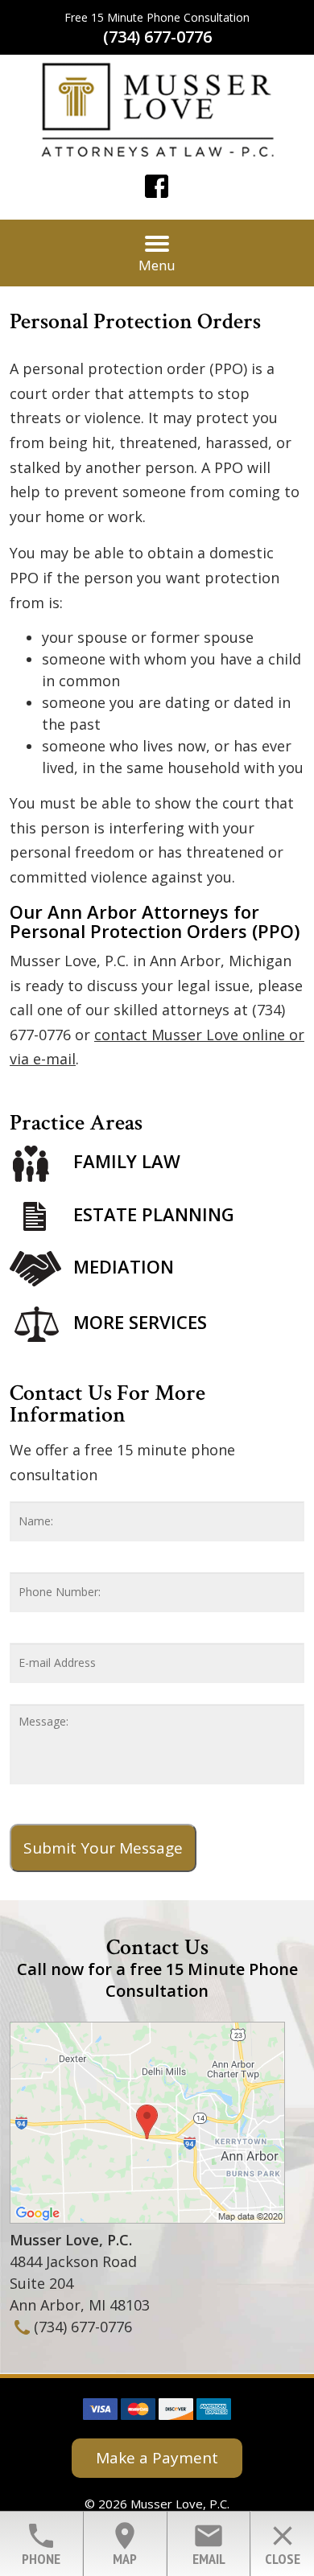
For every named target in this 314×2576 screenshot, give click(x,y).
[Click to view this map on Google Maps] (147, 2218)
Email (209, 2544)
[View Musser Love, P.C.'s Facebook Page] (157, 189)
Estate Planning (154, 1214)
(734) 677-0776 (157, 37)
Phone (41, 2544)
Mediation (124, 1266)
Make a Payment (157, 2458)
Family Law (127, 1161)
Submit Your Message (103, 1848)
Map (125, 2544)
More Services (140, 1322)
